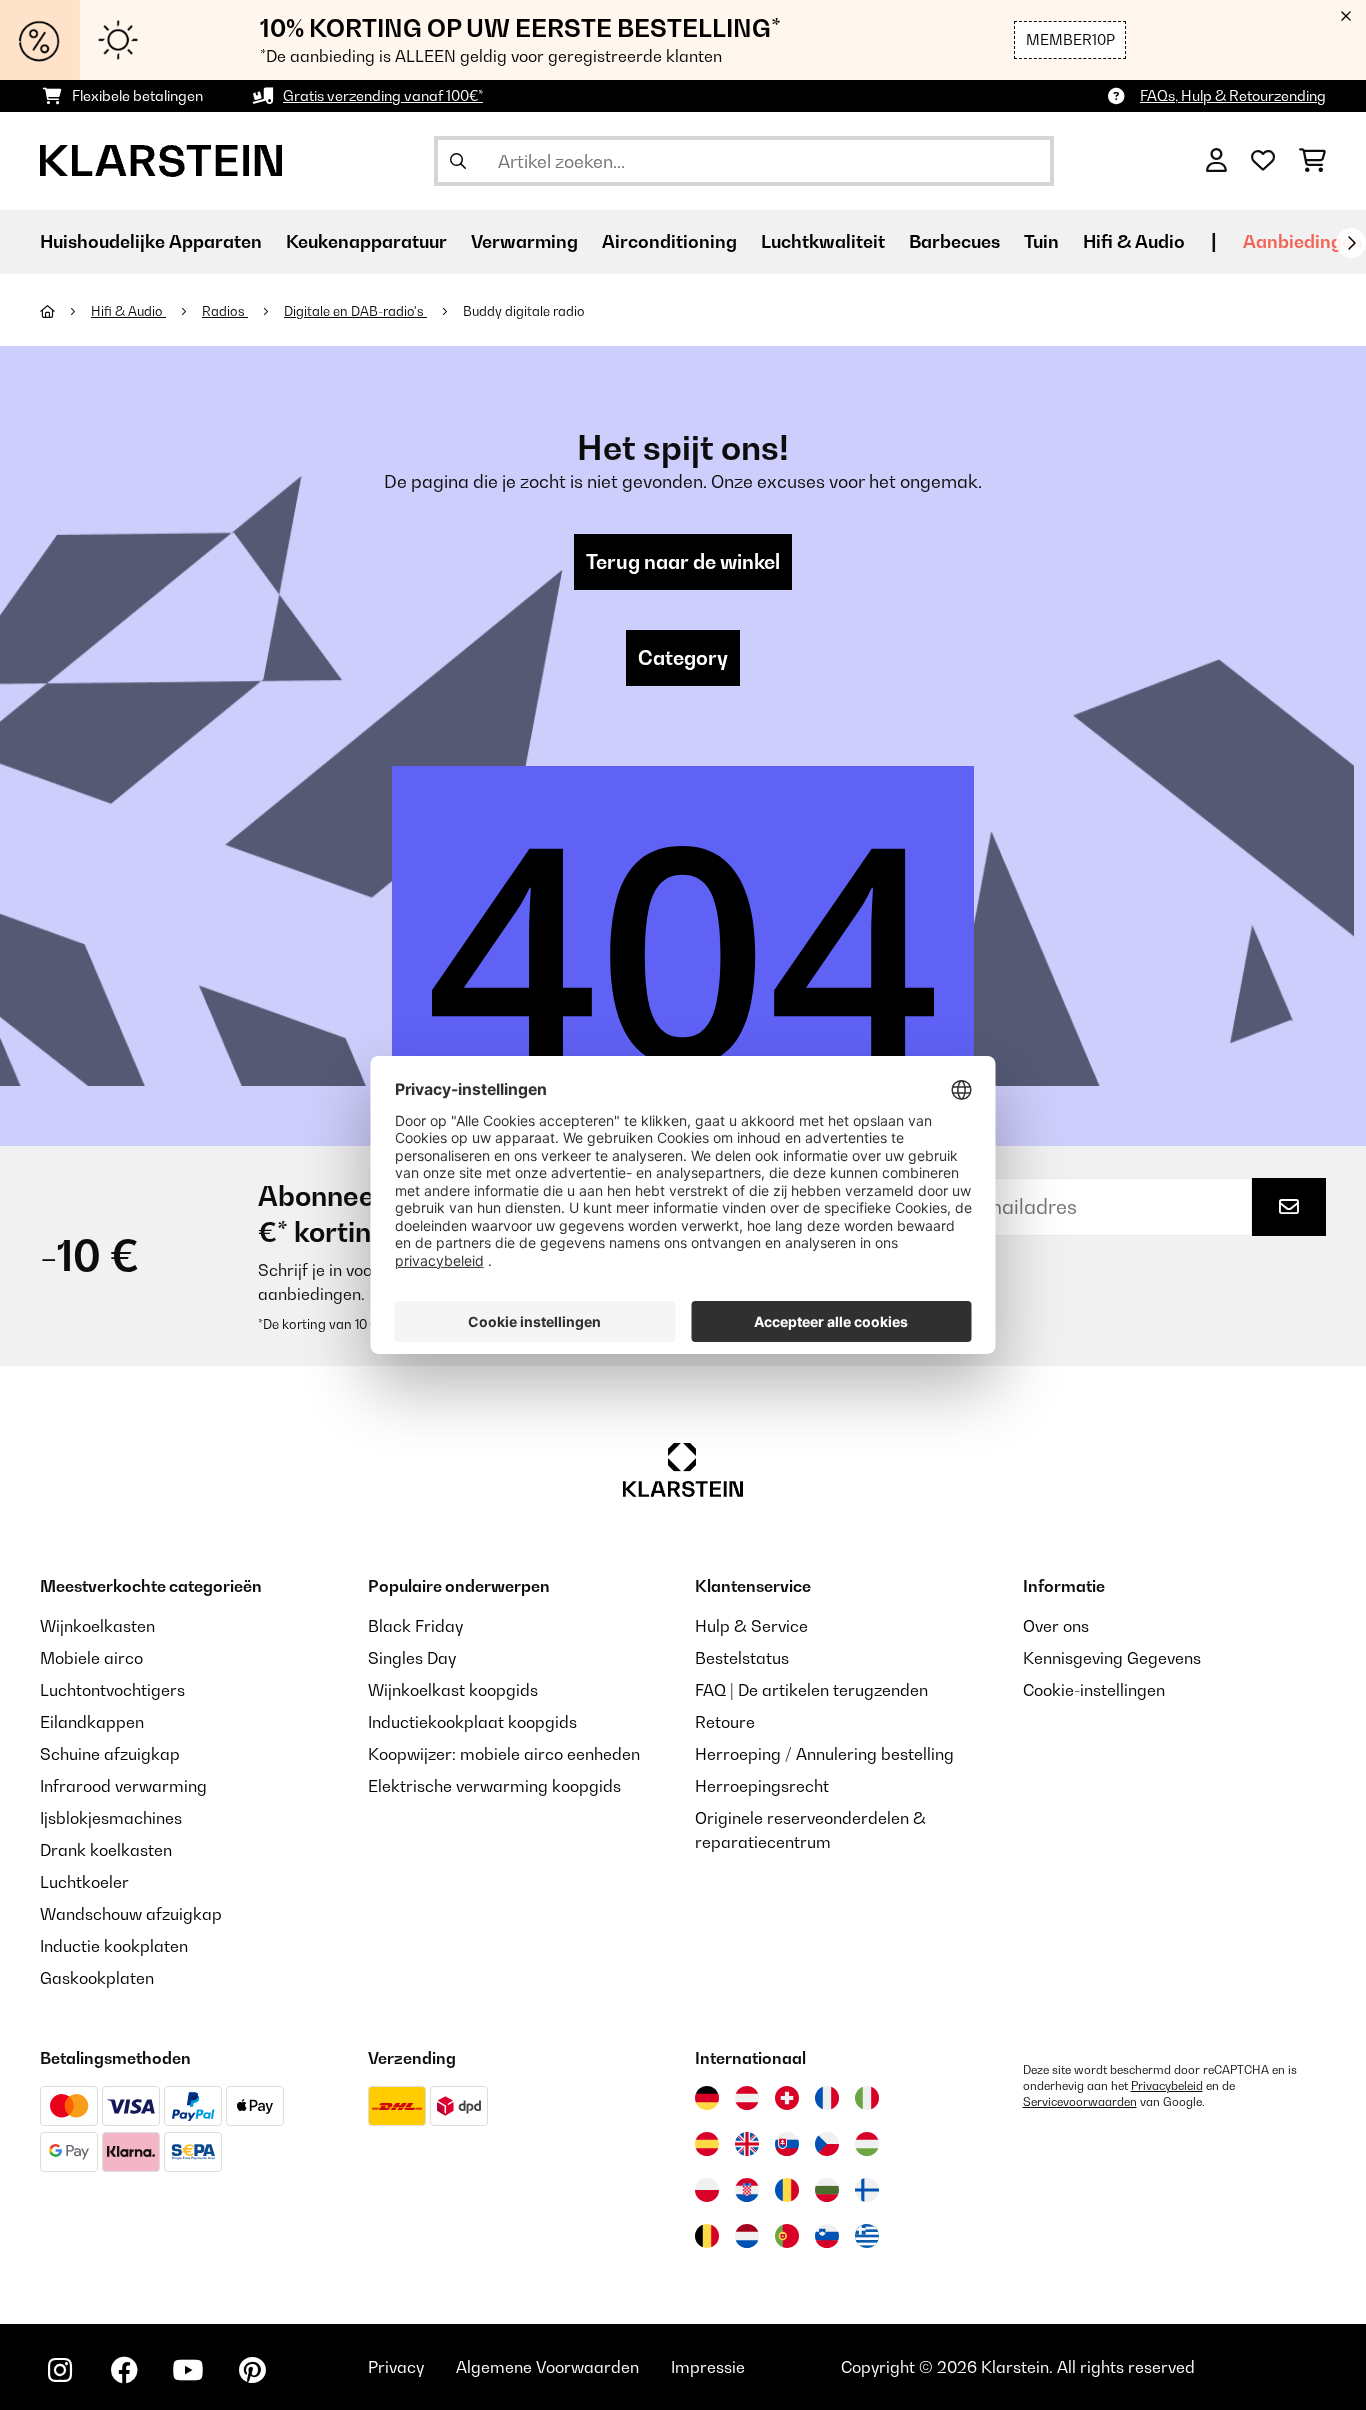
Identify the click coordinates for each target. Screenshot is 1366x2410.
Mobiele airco (91, 1658)
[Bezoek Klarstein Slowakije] (787, 2144)
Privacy (396, 2367)
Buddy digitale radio (524, 311)
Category (683, 658)
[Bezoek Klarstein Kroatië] (747, 2190)
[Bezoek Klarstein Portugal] (787, 2236)
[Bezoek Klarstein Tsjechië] (827, 2144)
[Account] (1216, 161)
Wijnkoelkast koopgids (453, 1690)
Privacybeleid (1167, 2086)
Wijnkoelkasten (97, 1626)
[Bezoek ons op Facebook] (124, 2370)
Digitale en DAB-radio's (355, 311)
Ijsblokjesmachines (111, 1818)
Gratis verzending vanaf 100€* (383, 95)
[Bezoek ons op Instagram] (60, 2370)
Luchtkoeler (84, 1882)
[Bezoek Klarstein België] (707, 2236)
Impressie (708, 2367)
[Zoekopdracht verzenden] (458, 161)
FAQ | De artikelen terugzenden (811, 1690)
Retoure (725, 1722)
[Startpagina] (65, 311)
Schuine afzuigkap (110, 1754)
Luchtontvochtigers (112, 1690)
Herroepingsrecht (762, 1786)
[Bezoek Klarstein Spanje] (707, 2144)
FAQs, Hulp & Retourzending (1233, 95)
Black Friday (415, 1626)
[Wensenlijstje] (1263, 161)
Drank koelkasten (106, 1850)
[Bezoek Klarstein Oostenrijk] (747, 2098)
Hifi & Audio (128, 311)
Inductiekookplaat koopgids (472, 1722)
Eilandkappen (92, 1722)
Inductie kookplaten (114, 1946)
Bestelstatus (742, 1658)
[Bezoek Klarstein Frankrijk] (827, 2098)
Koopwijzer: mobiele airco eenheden (504, 1754)
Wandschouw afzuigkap (131, 1914)
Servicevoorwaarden (1080, 2102)
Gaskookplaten (97, 1978)
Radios (225, 311)
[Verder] (1351, 243)
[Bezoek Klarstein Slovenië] (827, 2236)
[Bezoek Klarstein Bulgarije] (827, 2190)
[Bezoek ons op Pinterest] (252, 2370)
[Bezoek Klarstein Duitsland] (707, 2098)
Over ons (1056, 1626)
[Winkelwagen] (1312, 161)
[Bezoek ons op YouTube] (188, 2370)
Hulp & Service (751, 1626)
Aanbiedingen (1303, 241)
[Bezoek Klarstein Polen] (707, 2190)
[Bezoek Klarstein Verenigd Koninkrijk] (747, 2144)
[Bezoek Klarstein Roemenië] (787, 2190)
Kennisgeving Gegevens (1112, 1658)
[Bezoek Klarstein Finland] (867, 2190)
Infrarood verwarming (123, 1786)
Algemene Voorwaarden (547, 2367)
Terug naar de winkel (683, 562)
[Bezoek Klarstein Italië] (867, 2098)
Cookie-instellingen (1094, 1690)
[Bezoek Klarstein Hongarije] (867, 2144)
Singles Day (412, 1658)
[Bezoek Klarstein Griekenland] (867, 2237)
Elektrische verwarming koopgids (494, 1786)
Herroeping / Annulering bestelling (824, 1754)
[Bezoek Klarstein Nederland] (747, 2236)
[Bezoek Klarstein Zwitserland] (787, 2098)
